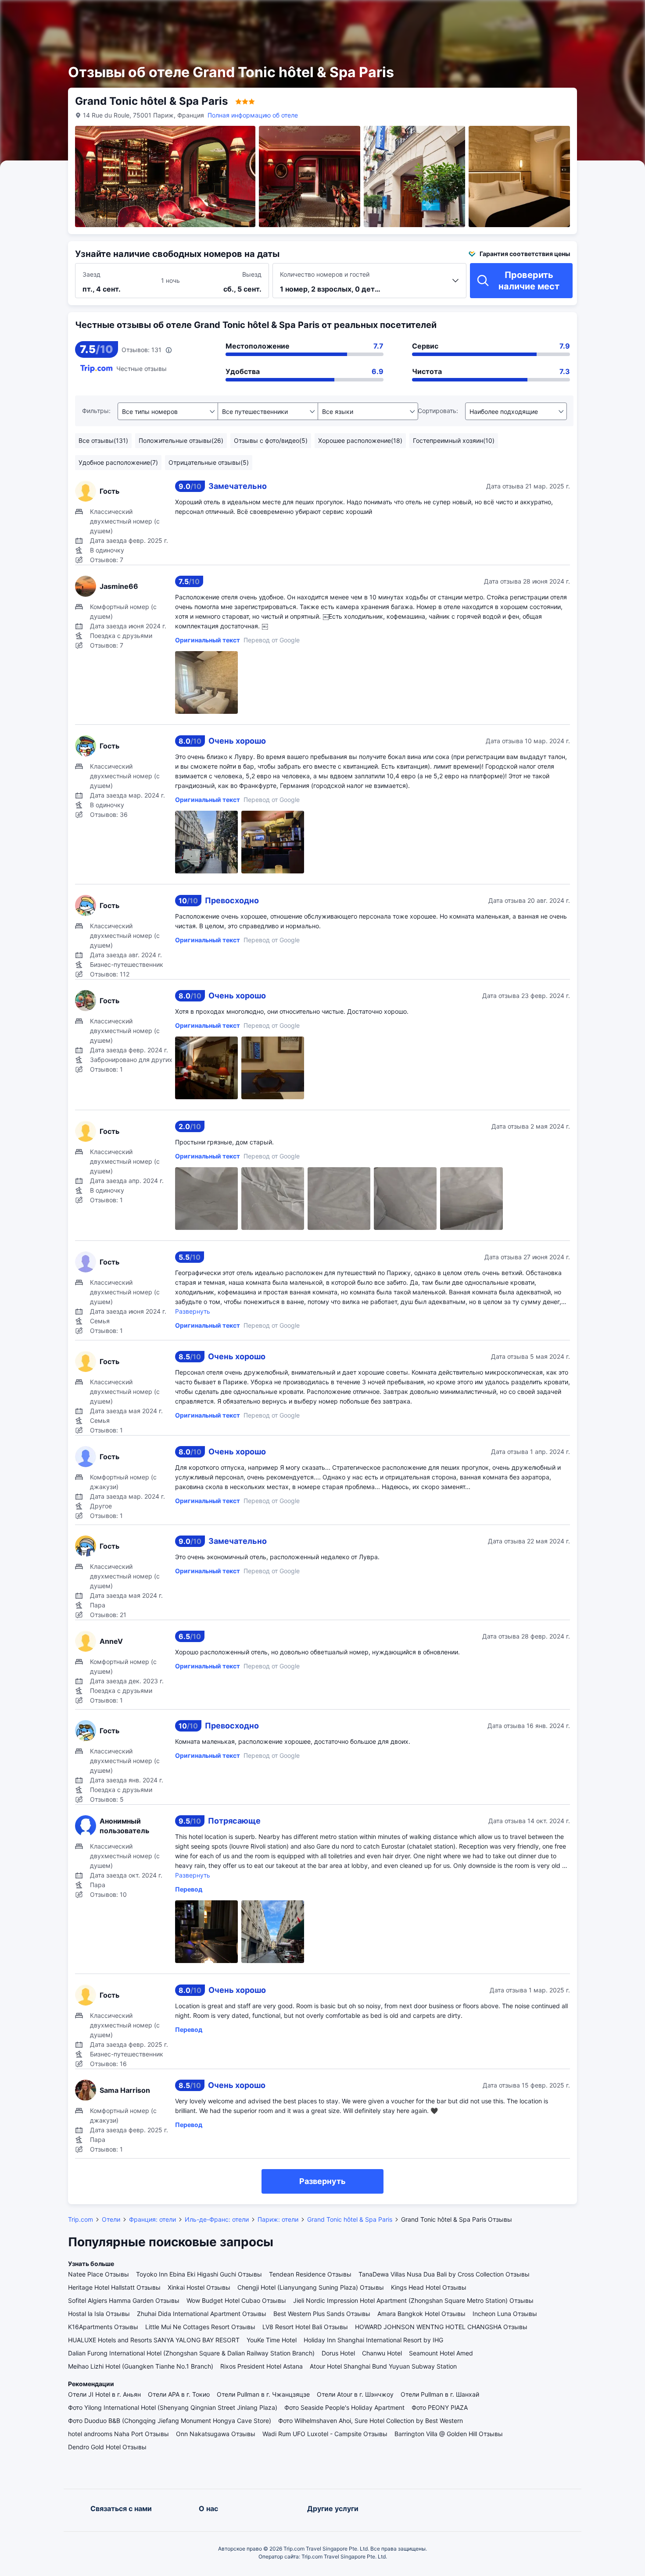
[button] (548, 14)
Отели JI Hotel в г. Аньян (104, 2394)
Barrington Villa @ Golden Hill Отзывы (449, 2434)
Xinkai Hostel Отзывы (199, 2287)
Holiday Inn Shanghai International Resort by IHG (373, 2340)
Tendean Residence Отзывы (310, 2274)
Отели (111, 2219)
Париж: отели (278, 2219)
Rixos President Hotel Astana (262, 2366)
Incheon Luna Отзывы (505, 2314)
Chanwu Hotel (382, 2353)
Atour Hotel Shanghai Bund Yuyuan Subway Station (383, 2366)
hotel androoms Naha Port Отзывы (118, 2434)
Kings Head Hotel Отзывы (429, 2287)
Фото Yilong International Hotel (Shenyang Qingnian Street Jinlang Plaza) (173, 2407)
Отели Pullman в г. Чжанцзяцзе (263, 2394)
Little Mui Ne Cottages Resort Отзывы (200, 2327)
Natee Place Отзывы (99, 2274)
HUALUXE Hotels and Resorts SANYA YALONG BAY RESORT (154, 2340)
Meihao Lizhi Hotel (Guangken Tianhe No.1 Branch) (141, 2366)
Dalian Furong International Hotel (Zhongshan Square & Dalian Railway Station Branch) (191, 2353)
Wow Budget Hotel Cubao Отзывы (236, 2300)
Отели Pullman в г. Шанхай (440, 2394)
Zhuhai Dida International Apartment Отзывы (202, 2314)
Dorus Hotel (338, 2353)
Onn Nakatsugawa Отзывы (216, 2434)
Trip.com (81, 2219)
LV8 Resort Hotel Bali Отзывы (305, 2327)
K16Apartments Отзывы (103, 2327)
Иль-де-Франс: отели (217, 2219)
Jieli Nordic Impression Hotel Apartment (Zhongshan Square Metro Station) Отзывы (413, 2300)
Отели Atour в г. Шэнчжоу (355, 2394)
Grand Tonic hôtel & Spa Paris (350, 2219)
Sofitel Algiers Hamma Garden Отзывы (124, 2300)
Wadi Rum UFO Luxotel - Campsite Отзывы (325, 2434)
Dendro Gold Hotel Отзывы (107, 2447)
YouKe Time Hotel (272, 2340)
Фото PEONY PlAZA (440, 2407)
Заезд (91, 274)
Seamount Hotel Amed (441, 2353)
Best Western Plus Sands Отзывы (322, 2314)
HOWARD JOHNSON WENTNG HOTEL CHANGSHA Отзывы (441, 2327)
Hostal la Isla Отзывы (99, 2314)
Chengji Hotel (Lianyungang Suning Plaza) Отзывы (311, 2287)
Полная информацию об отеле (253, 115)
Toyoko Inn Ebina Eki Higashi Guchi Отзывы (199, 2274)
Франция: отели (152, 2219)
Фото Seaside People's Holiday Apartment (344, 2407)
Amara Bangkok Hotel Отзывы (421, 2314)
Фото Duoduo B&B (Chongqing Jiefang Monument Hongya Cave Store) (170, 2421)
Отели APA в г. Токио (179, 2394)
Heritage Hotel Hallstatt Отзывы (114, 2287)
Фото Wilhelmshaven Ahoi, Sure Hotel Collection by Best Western (371, 2421)
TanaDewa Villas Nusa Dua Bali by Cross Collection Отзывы (444, 2274)
